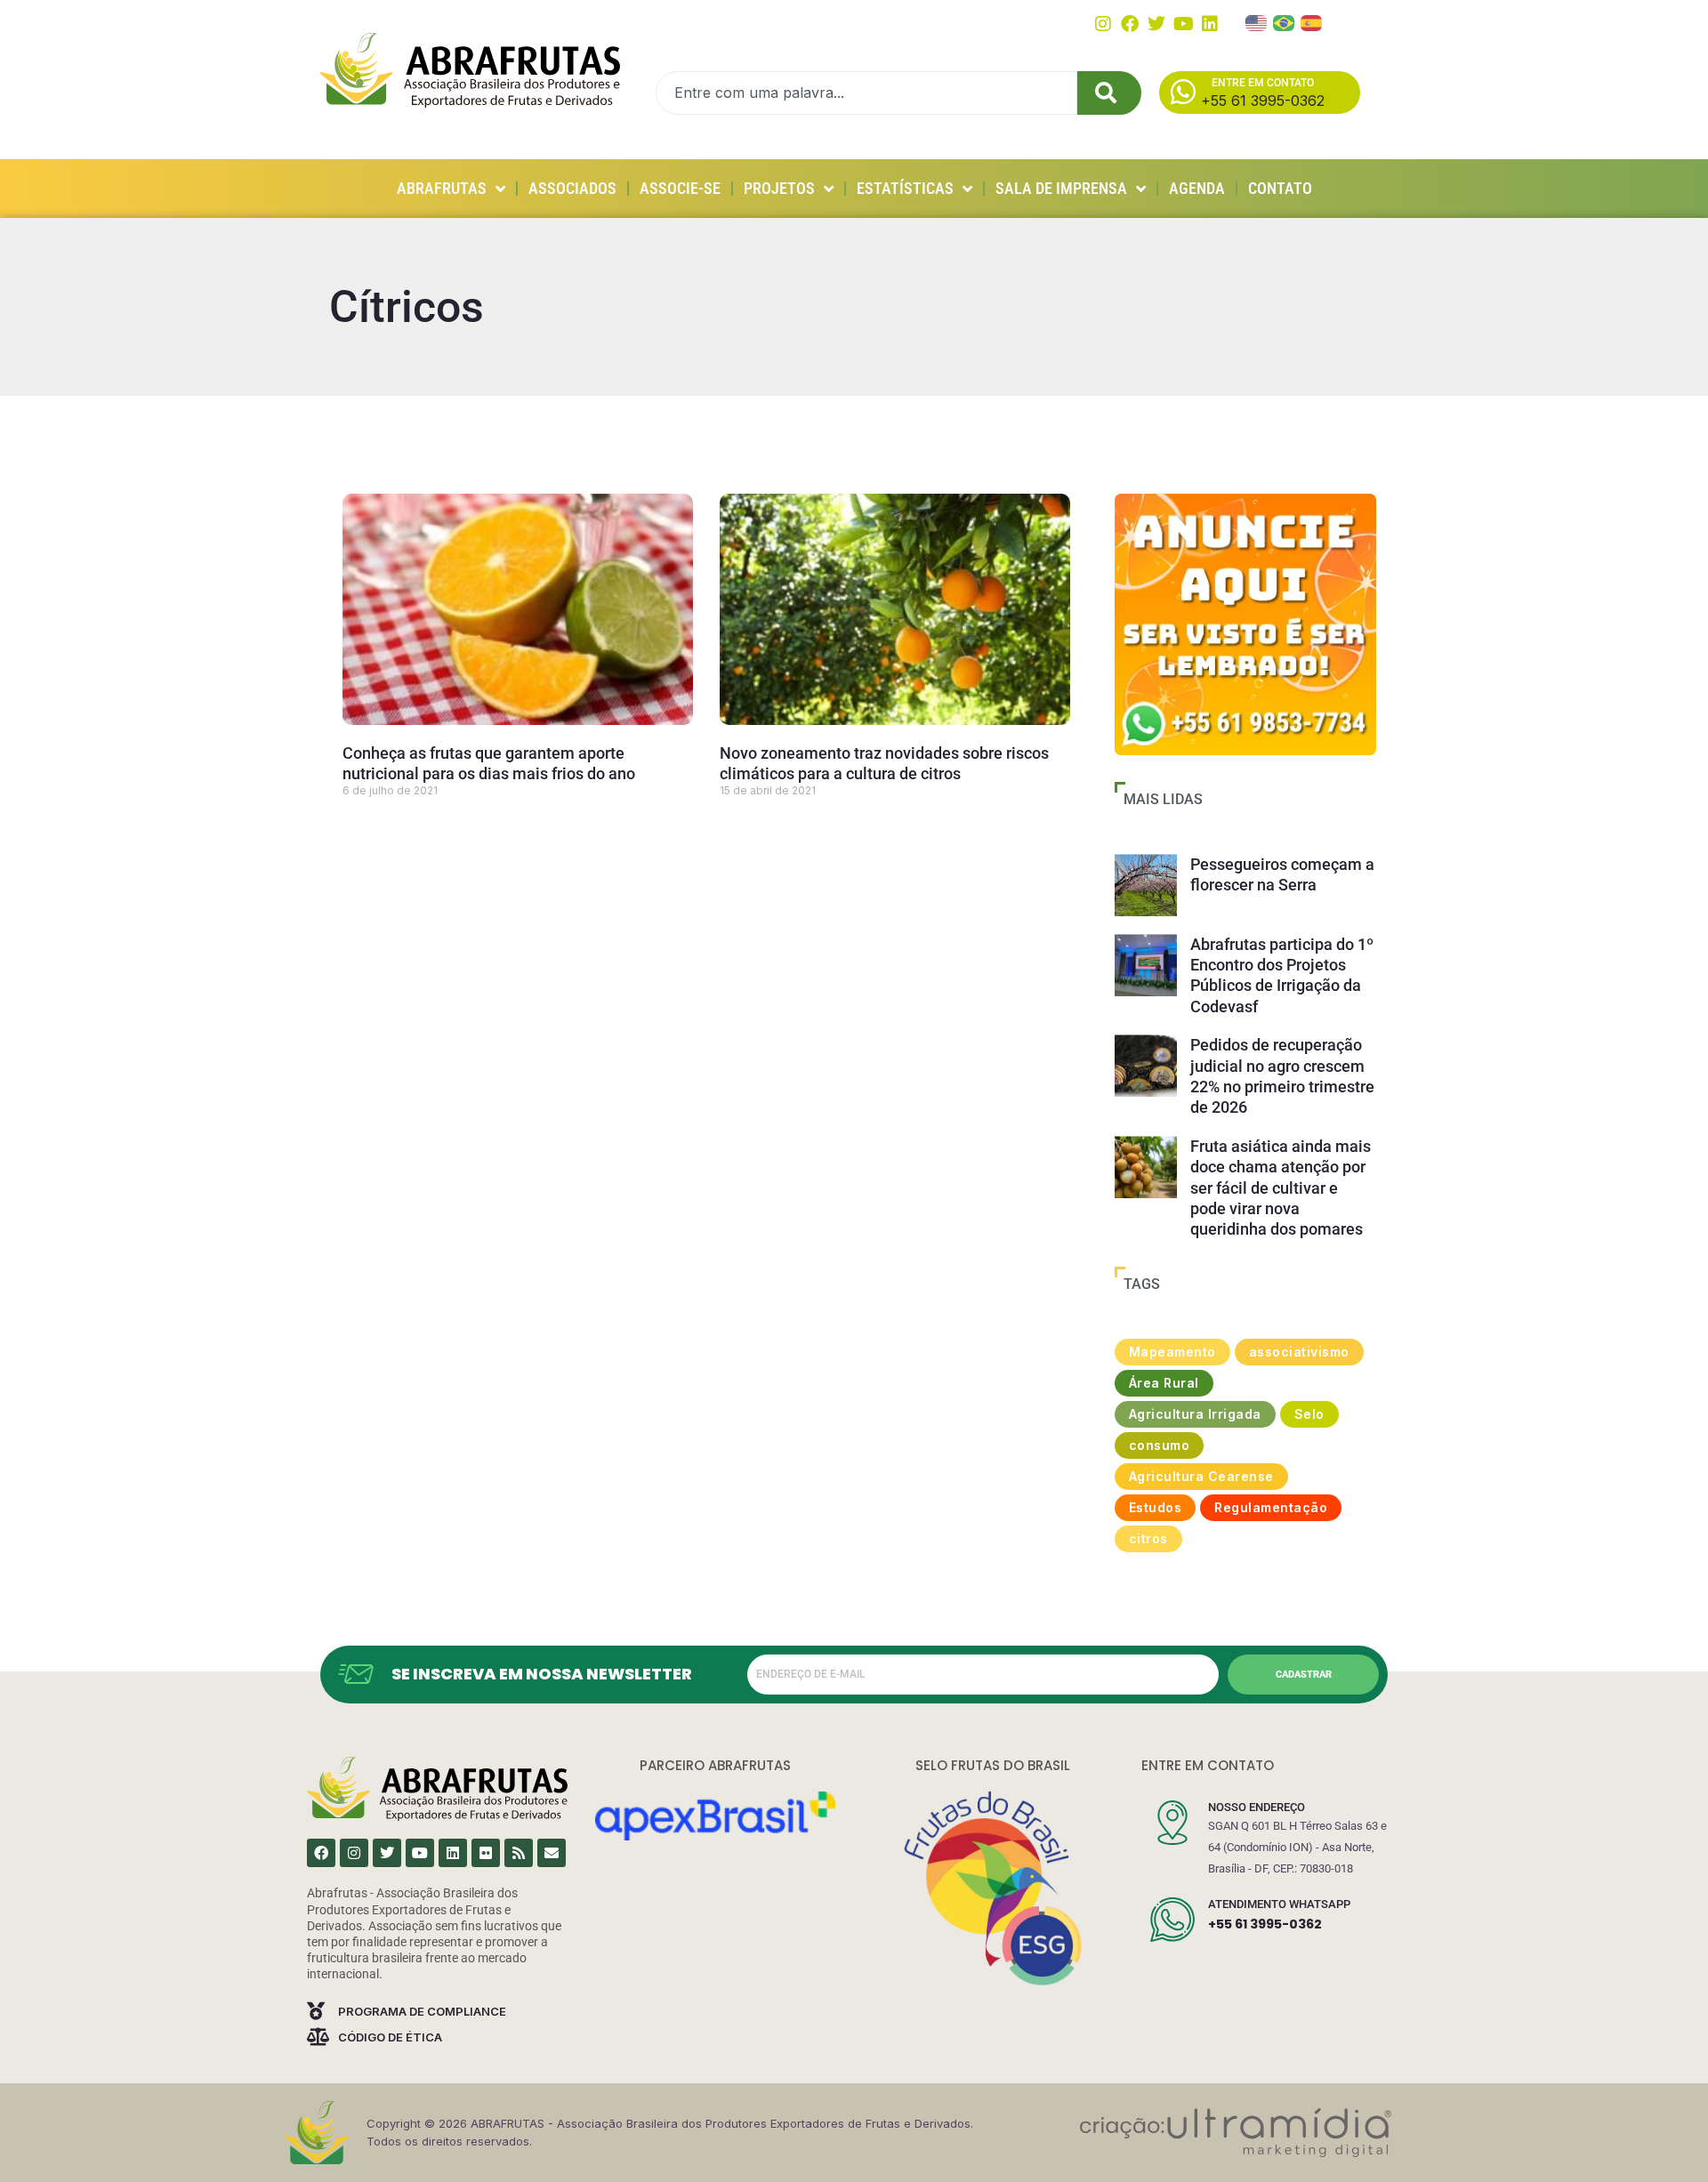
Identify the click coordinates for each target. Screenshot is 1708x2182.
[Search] (1109, 93)
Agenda (1197, 188)
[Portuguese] (1285, 21)
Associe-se (680, 188)
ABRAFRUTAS (442, 188)
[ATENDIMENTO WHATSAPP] (1172, 1920)
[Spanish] (1312, 21)
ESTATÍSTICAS (905, 188)
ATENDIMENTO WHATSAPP (1279, 1904)
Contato (1280, 188)
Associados (572, 188)
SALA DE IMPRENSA (1061, 188)
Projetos (779, 188)
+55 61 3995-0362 (1265, 1924)
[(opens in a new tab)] (1245, 624)
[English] (1257, 21)
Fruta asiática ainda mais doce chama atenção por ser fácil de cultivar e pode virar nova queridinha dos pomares (1281, 1188)
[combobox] (866, 93)
